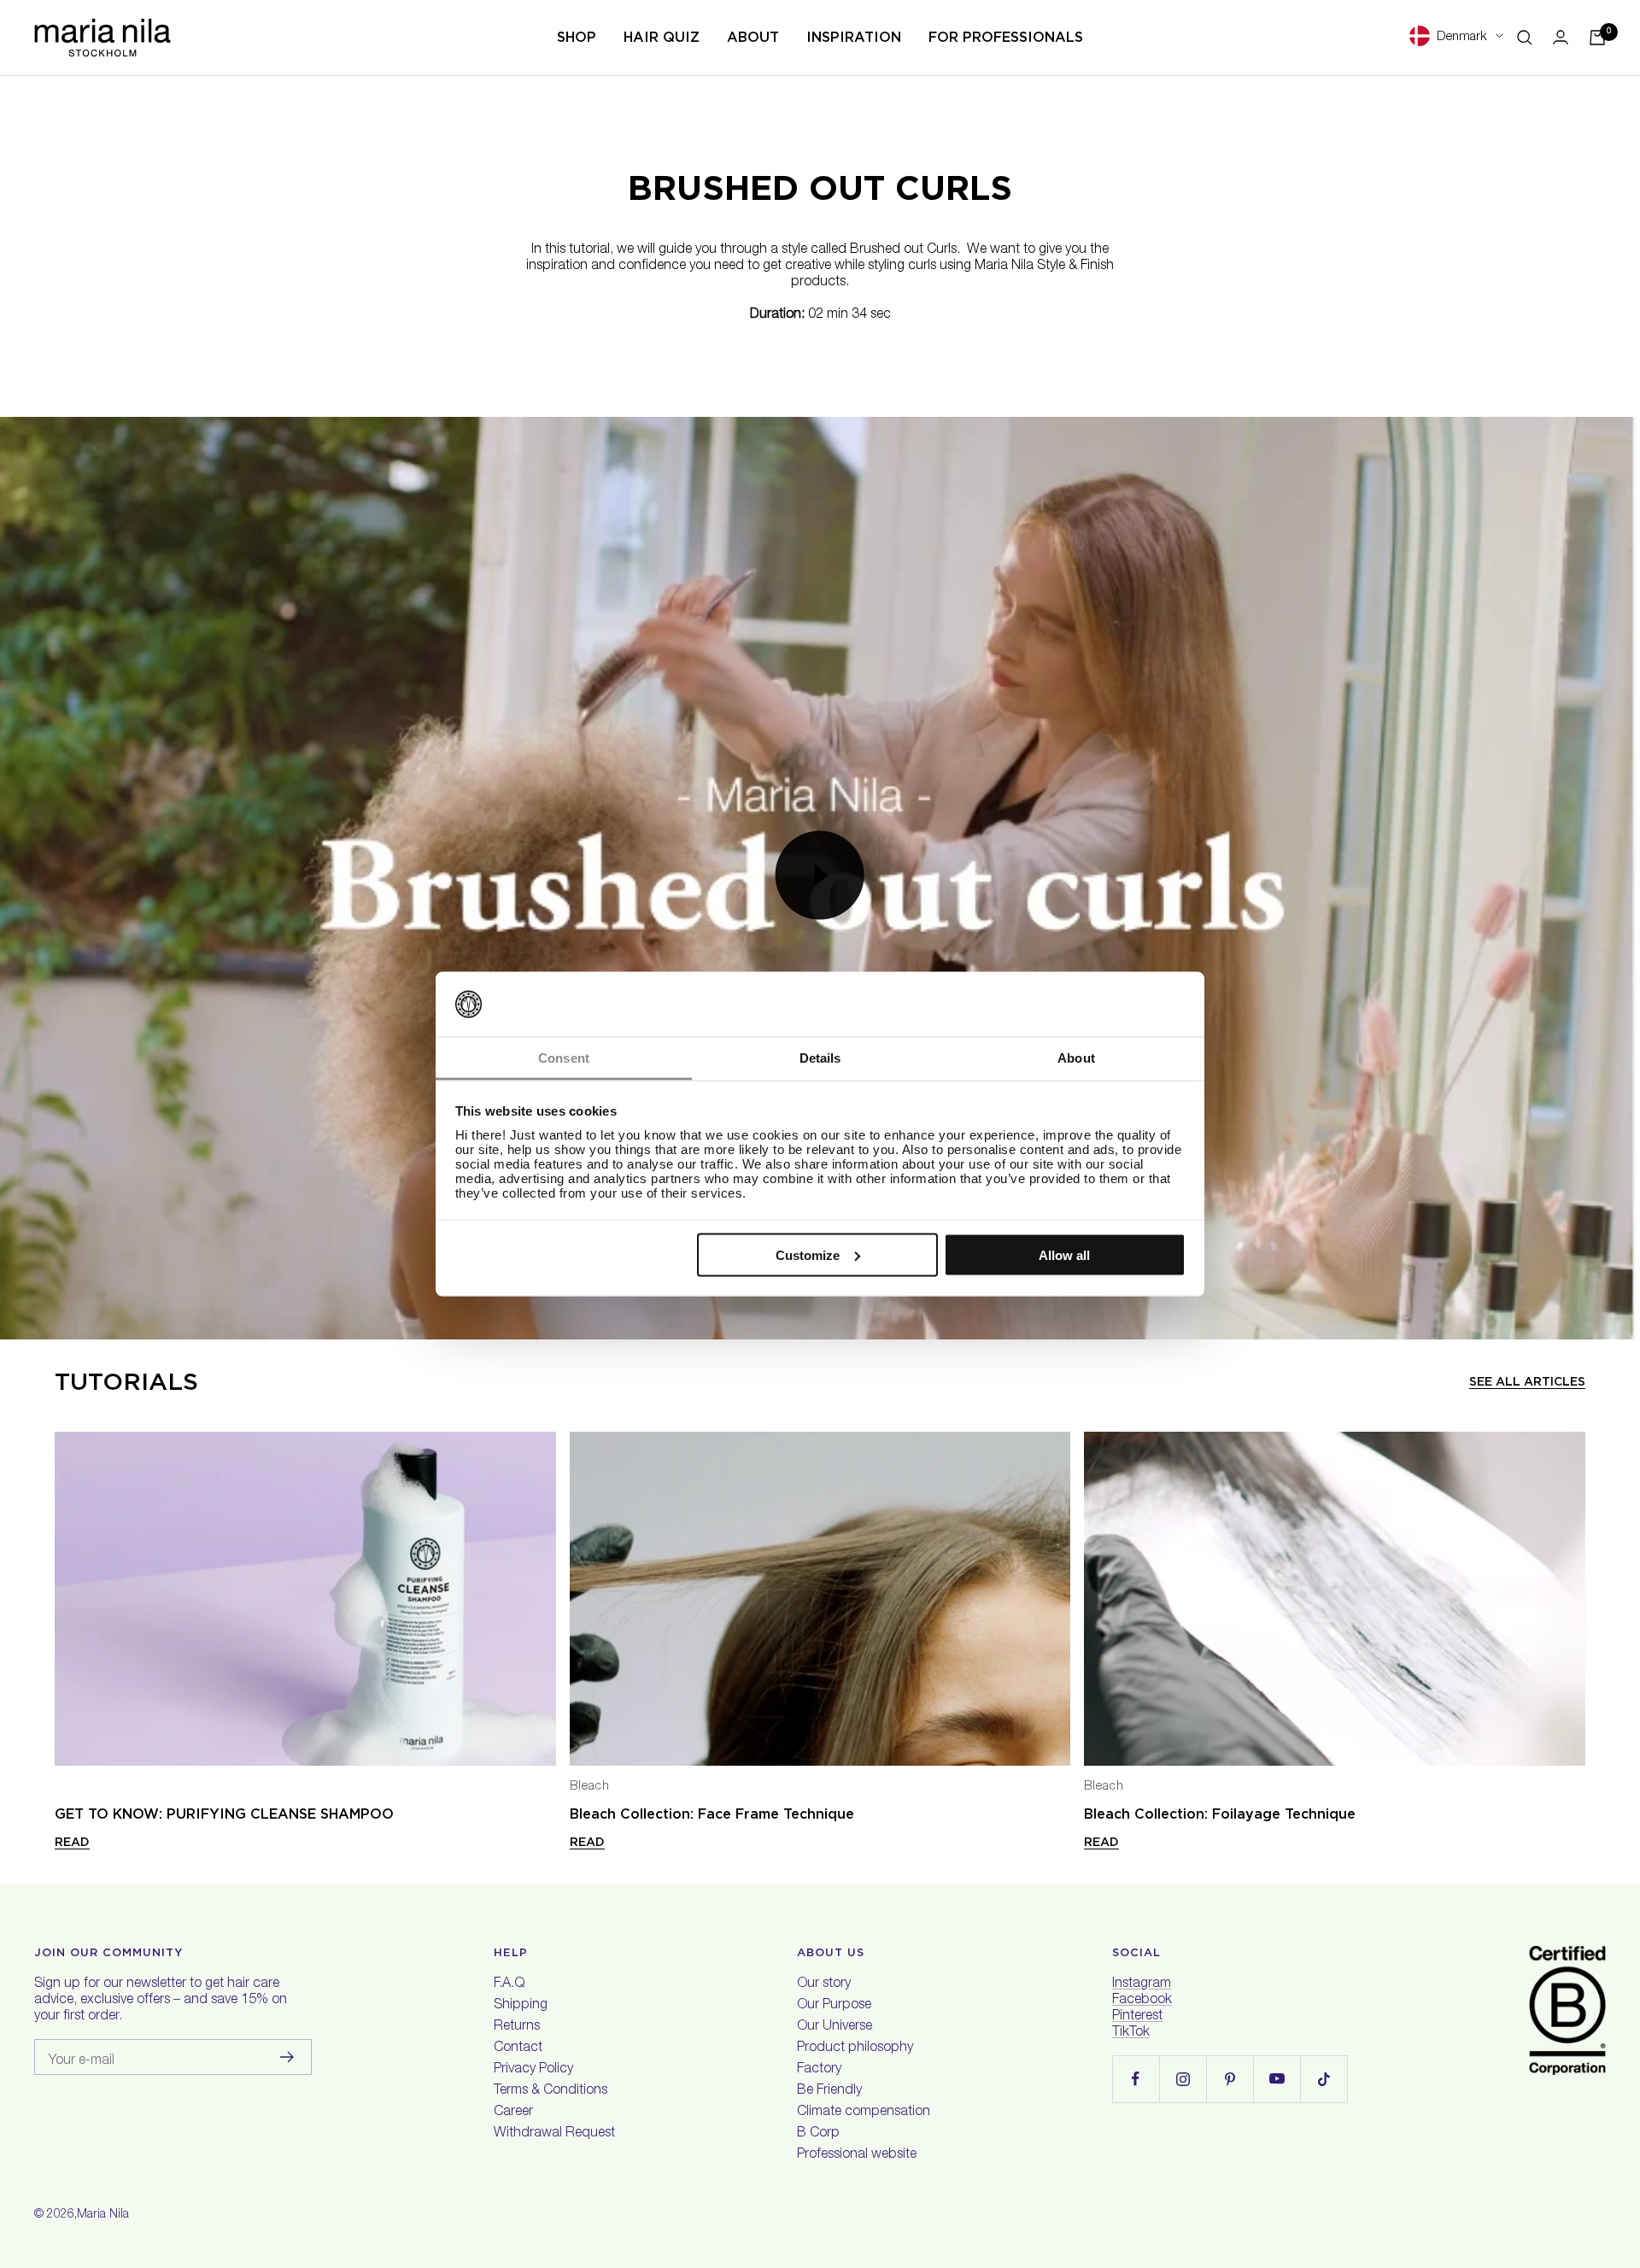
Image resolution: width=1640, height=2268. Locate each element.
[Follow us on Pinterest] (1230, 2079)
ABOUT (753, 37)
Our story (824, 1984)
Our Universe (835, 2027)
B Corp (818, 2134)
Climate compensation (864, 2113)
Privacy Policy (533, 2070)
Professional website (857, 2155)
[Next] (1572, 1600)
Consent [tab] (564, 1058)
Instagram (1142, 1984)
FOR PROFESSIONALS (1006, 37)
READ (72, 1842)
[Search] (1525, 38)
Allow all (1064, 1254)
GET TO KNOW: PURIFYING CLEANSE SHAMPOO (224, 1814)
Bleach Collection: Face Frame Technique (712, 1814)
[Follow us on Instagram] (1183, 2079)
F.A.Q (509, 1984)
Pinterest (1137, 2017)
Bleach (590, 1787)
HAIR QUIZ (662, 37)
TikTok (1131, 2033)
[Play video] (820, 875)
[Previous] (68, 1600)
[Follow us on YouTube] (1277, 2079)
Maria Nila (103, 2215)
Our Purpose (834, 2006)
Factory (819, 2070)
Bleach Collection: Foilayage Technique (1220, 1814)
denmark (1462, 37)
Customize (808, 1254)
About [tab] (1076, 1058)
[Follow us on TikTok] (1324, 2079)
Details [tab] (820, 1058)
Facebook (1142, 2001)
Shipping (521, 2006)
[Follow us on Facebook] (1136, 2079)
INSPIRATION (854, 37)
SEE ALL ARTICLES (1527, 1381)
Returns (517, 2027)
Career (513, 2113)
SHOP (577, 37)
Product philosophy (855, 2048)
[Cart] (1597, 38)
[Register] (287, 2057)
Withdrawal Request (554, 2134)
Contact (518, 2048)
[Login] (1561, 37)
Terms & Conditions (551, 2091)
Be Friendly (829, 2091)
